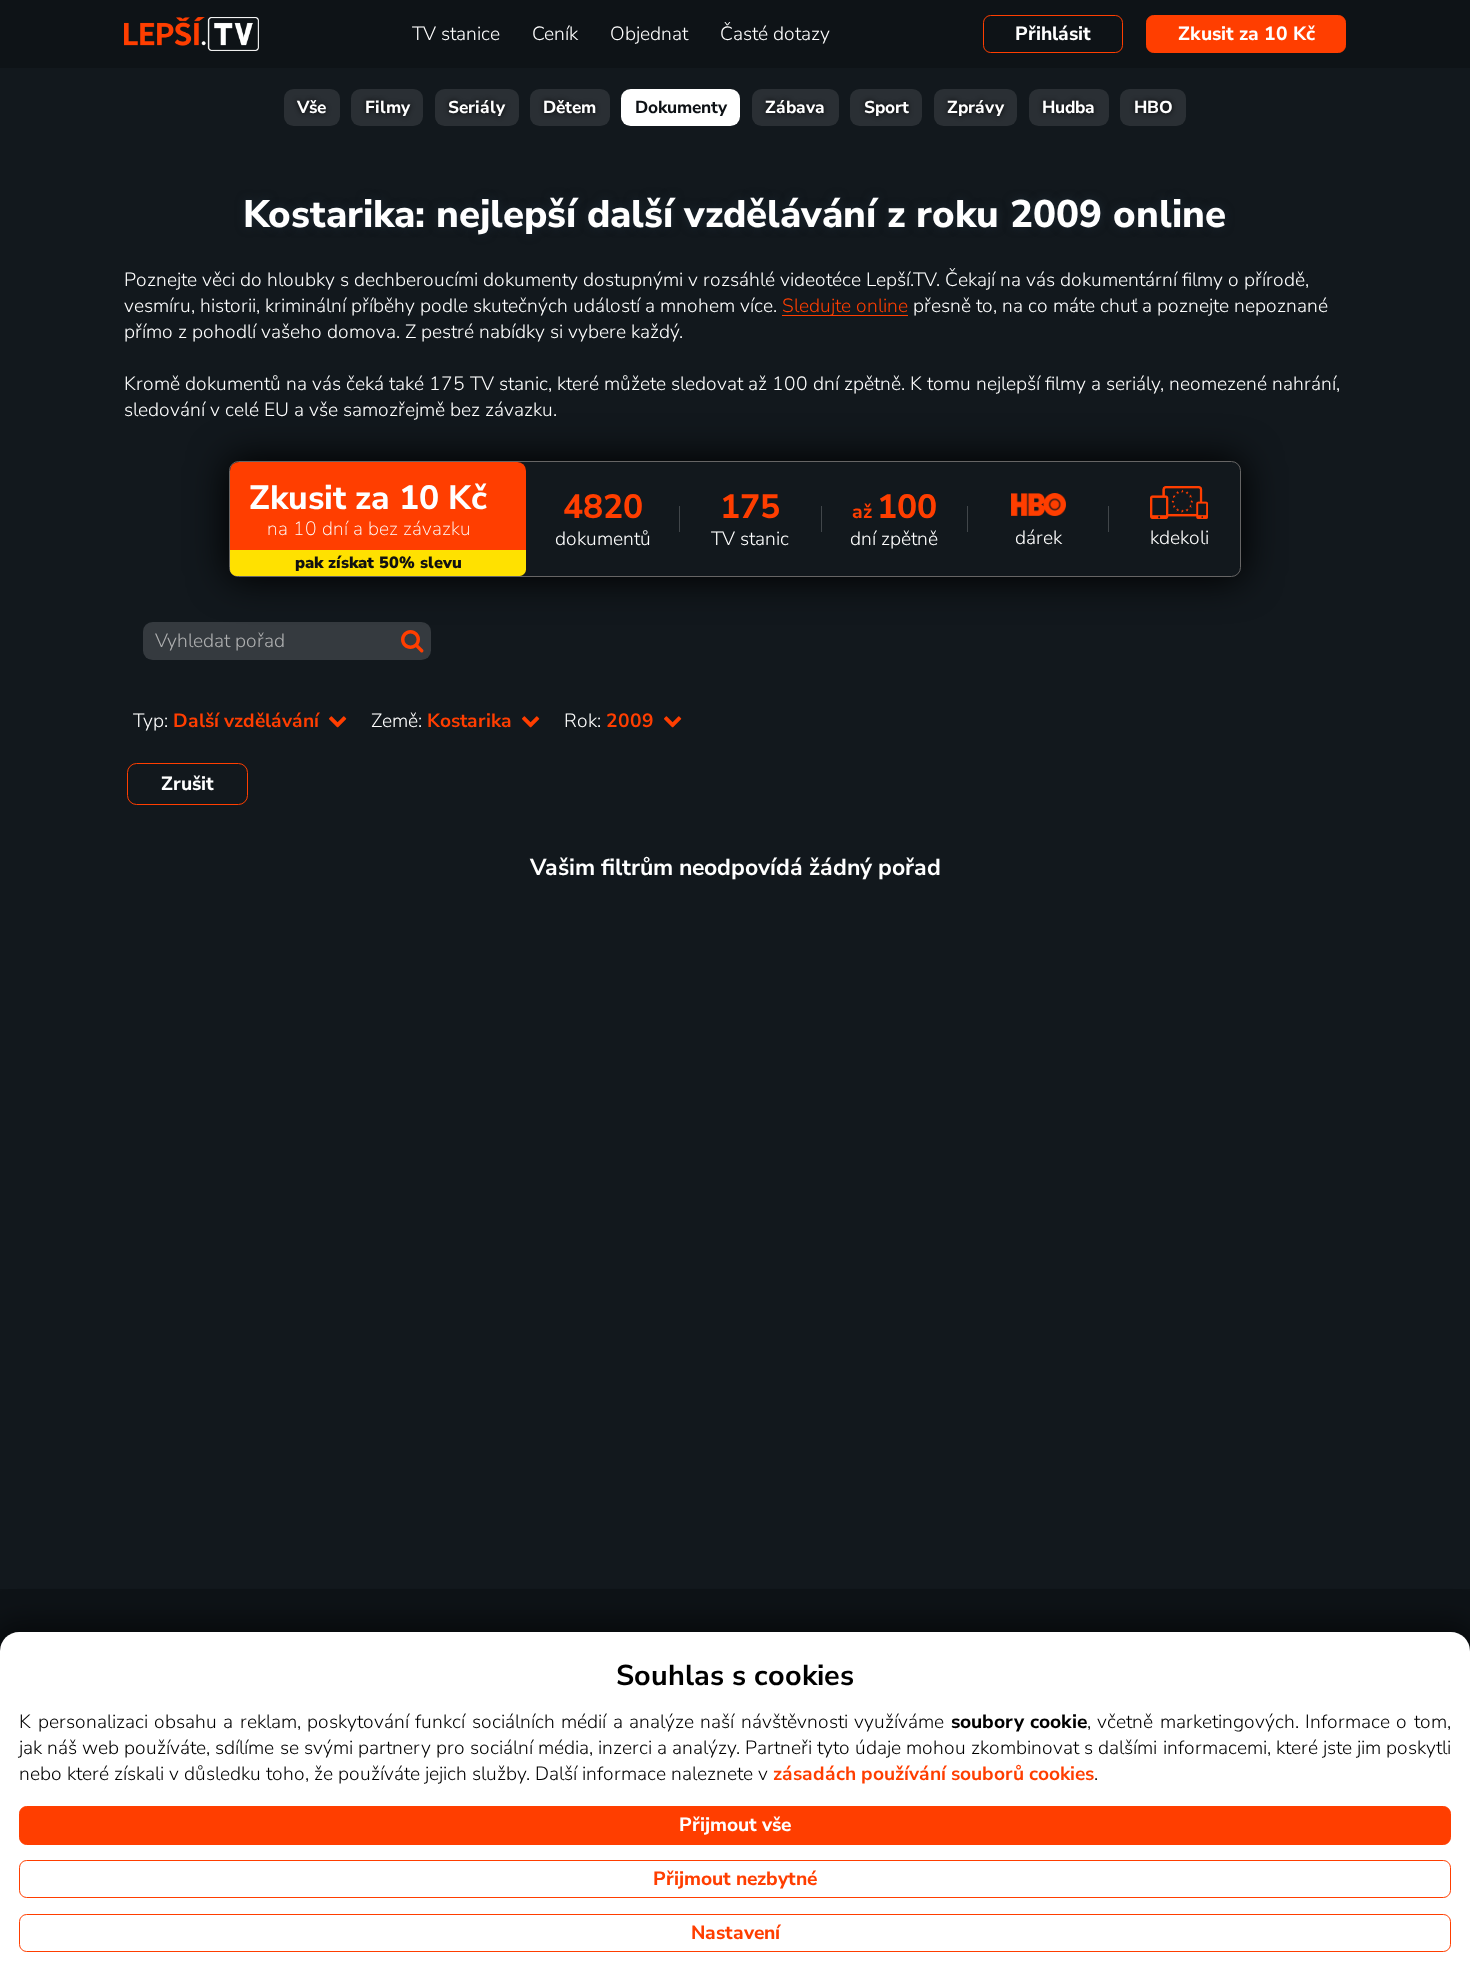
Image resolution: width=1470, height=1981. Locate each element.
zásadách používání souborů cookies (933, 1774)
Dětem (569, 107)
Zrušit (187, 784)
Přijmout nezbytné (735, 1879)
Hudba (1068, 107)
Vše (311, 107)
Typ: (228, 721)
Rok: (611, 721)
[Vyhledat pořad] (412, 641)
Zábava (795, 107)
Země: (444, 721)
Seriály (476, 107)
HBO (1153, 107)
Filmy (387, 107)
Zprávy (975, 107)
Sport (886, 107)
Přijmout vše (735, 1825)
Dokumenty (681, 107)
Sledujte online (845, 306)
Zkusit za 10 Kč (1246, 34)
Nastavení (735, 1933)
